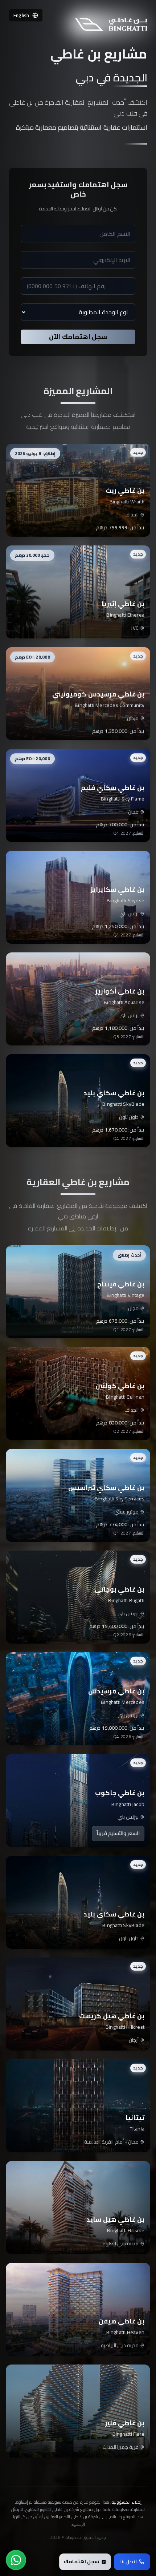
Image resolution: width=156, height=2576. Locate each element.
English (21, 15)
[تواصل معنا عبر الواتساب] (16, 2560)
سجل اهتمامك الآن (78, 337)
